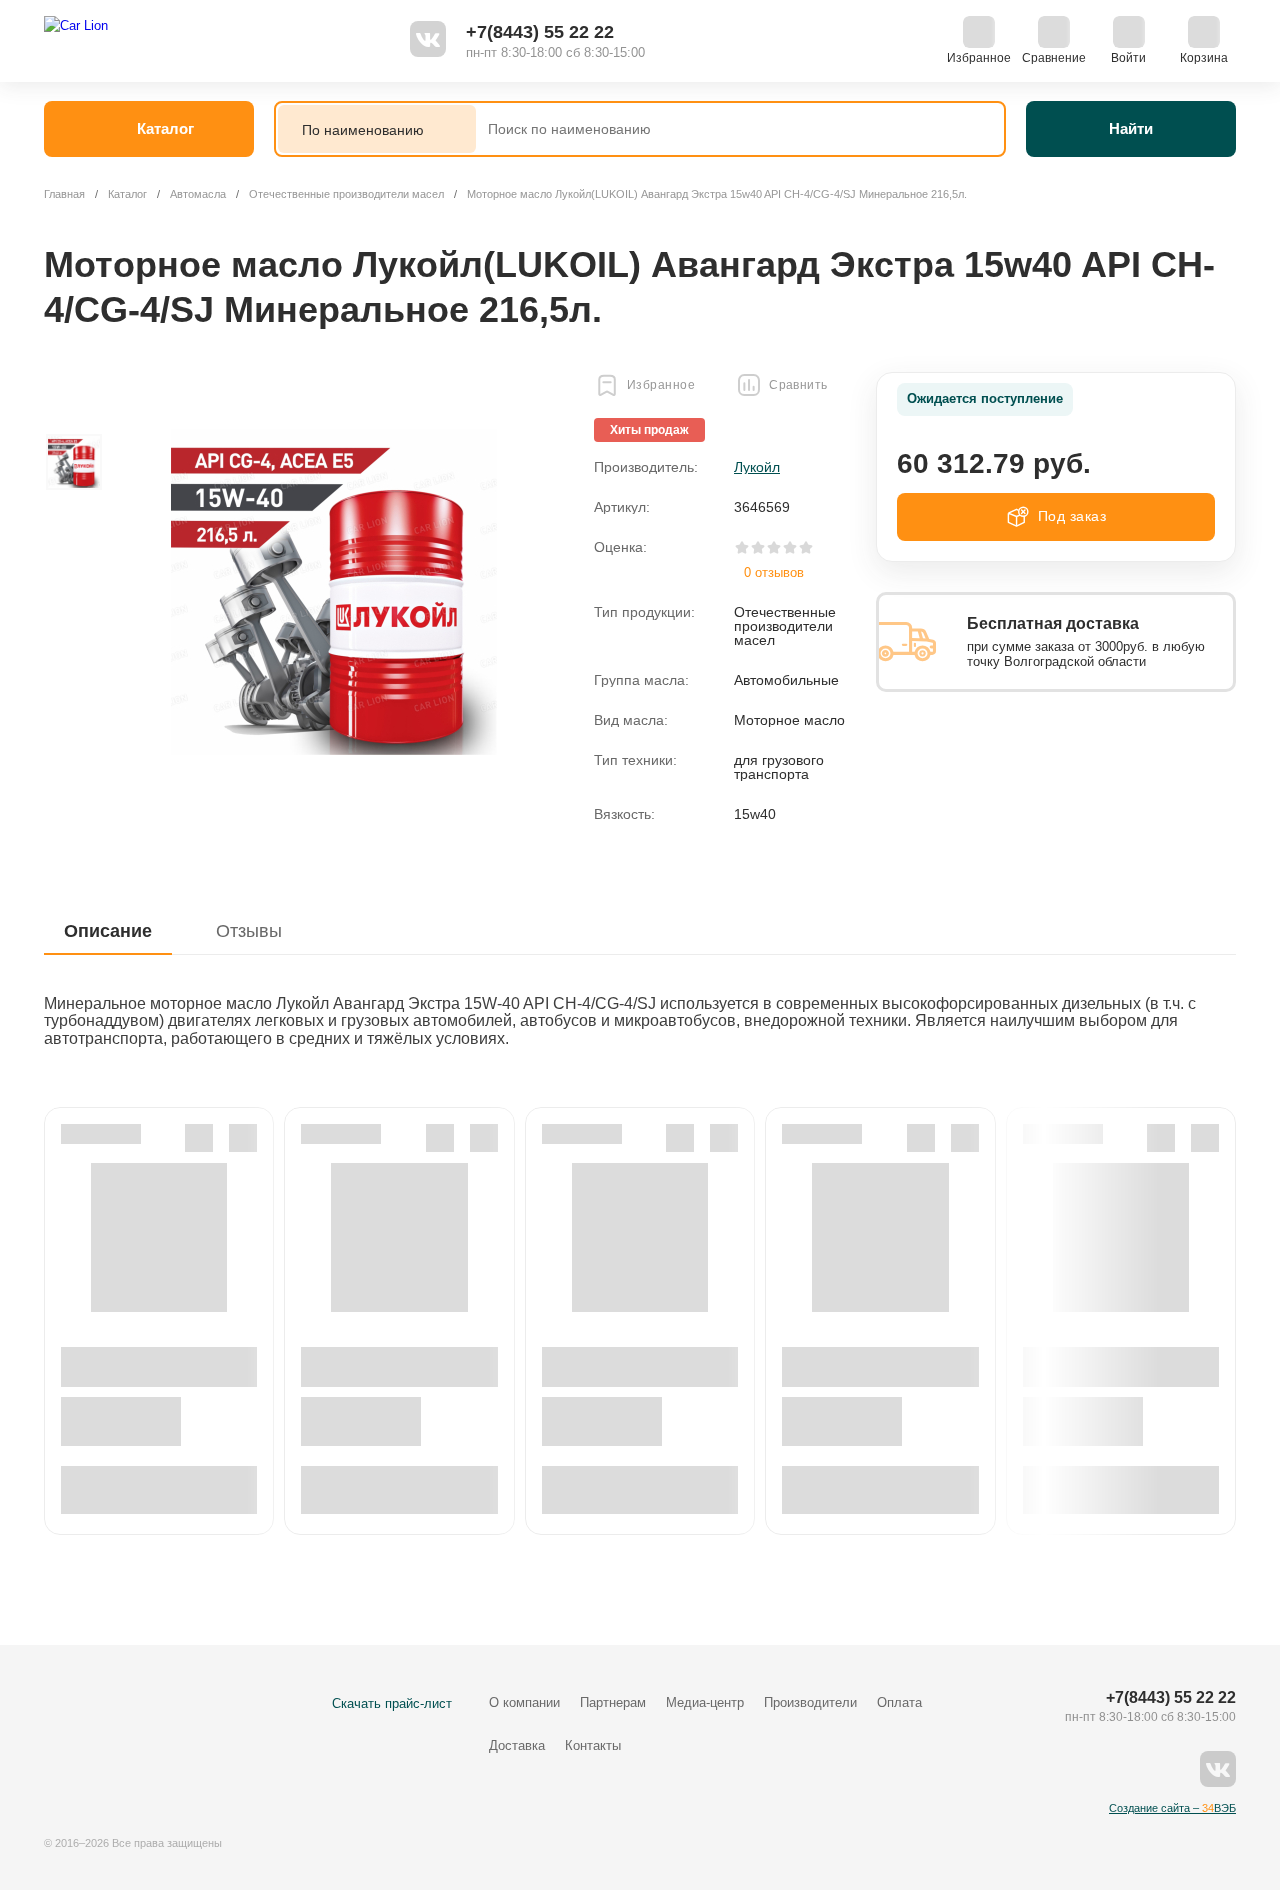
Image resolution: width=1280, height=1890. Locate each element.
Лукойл (757, 467)
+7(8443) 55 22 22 (540, 32)
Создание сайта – (1172, 1808)
